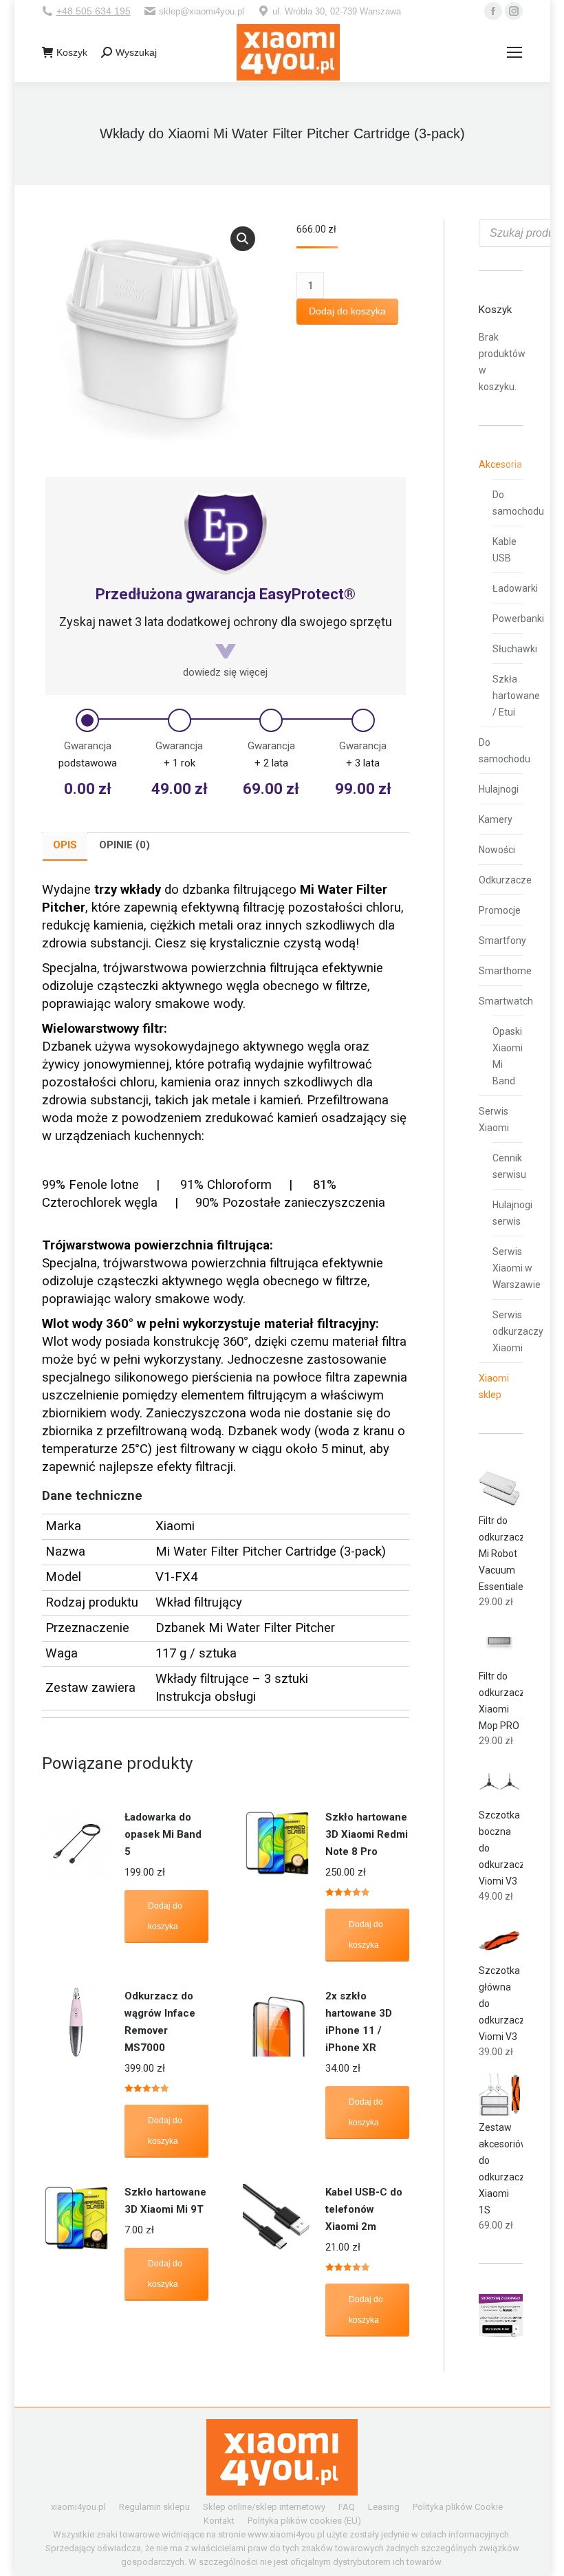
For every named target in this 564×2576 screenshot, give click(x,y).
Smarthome (505, 971)
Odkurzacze (505, 880)
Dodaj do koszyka (347, 311)
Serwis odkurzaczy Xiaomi (518, 1331)
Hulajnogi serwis (512, 1213)
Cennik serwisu (509, 1166)
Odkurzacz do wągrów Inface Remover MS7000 (160, 2022)
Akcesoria (500, 464)
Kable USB (505, 550)
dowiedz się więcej (225, 672)
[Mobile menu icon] (514, 52)
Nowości (497, 850)
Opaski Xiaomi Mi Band (508, 1056)
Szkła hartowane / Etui (516, 696)
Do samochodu (518, 503)
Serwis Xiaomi (494, 1119)
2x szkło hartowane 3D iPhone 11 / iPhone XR (359, 2022)
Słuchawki (515, 649)
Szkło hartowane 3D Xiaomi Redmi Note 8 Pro (367, 1834)
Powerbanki (518, 619)
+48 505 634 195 (94, 11)
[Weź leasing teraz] (501, 2334)
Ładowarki (515, 588)
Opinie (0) (124, 845)
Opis (65, 845)
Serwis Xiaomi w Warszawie (517, 1268)
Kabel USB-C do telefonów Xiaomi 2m (364, 2209)
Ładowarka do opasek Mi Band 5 (163, 1834)
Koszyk (72, 52)
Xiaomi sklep (494, 1386)
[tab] (65, 846)
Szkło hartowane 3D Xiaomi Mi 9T (165, 2201)
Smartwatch (506, 1001)
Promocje (500, 910)
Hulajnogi (499, 789)
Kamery (496, 819)
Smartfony (502, 941)
